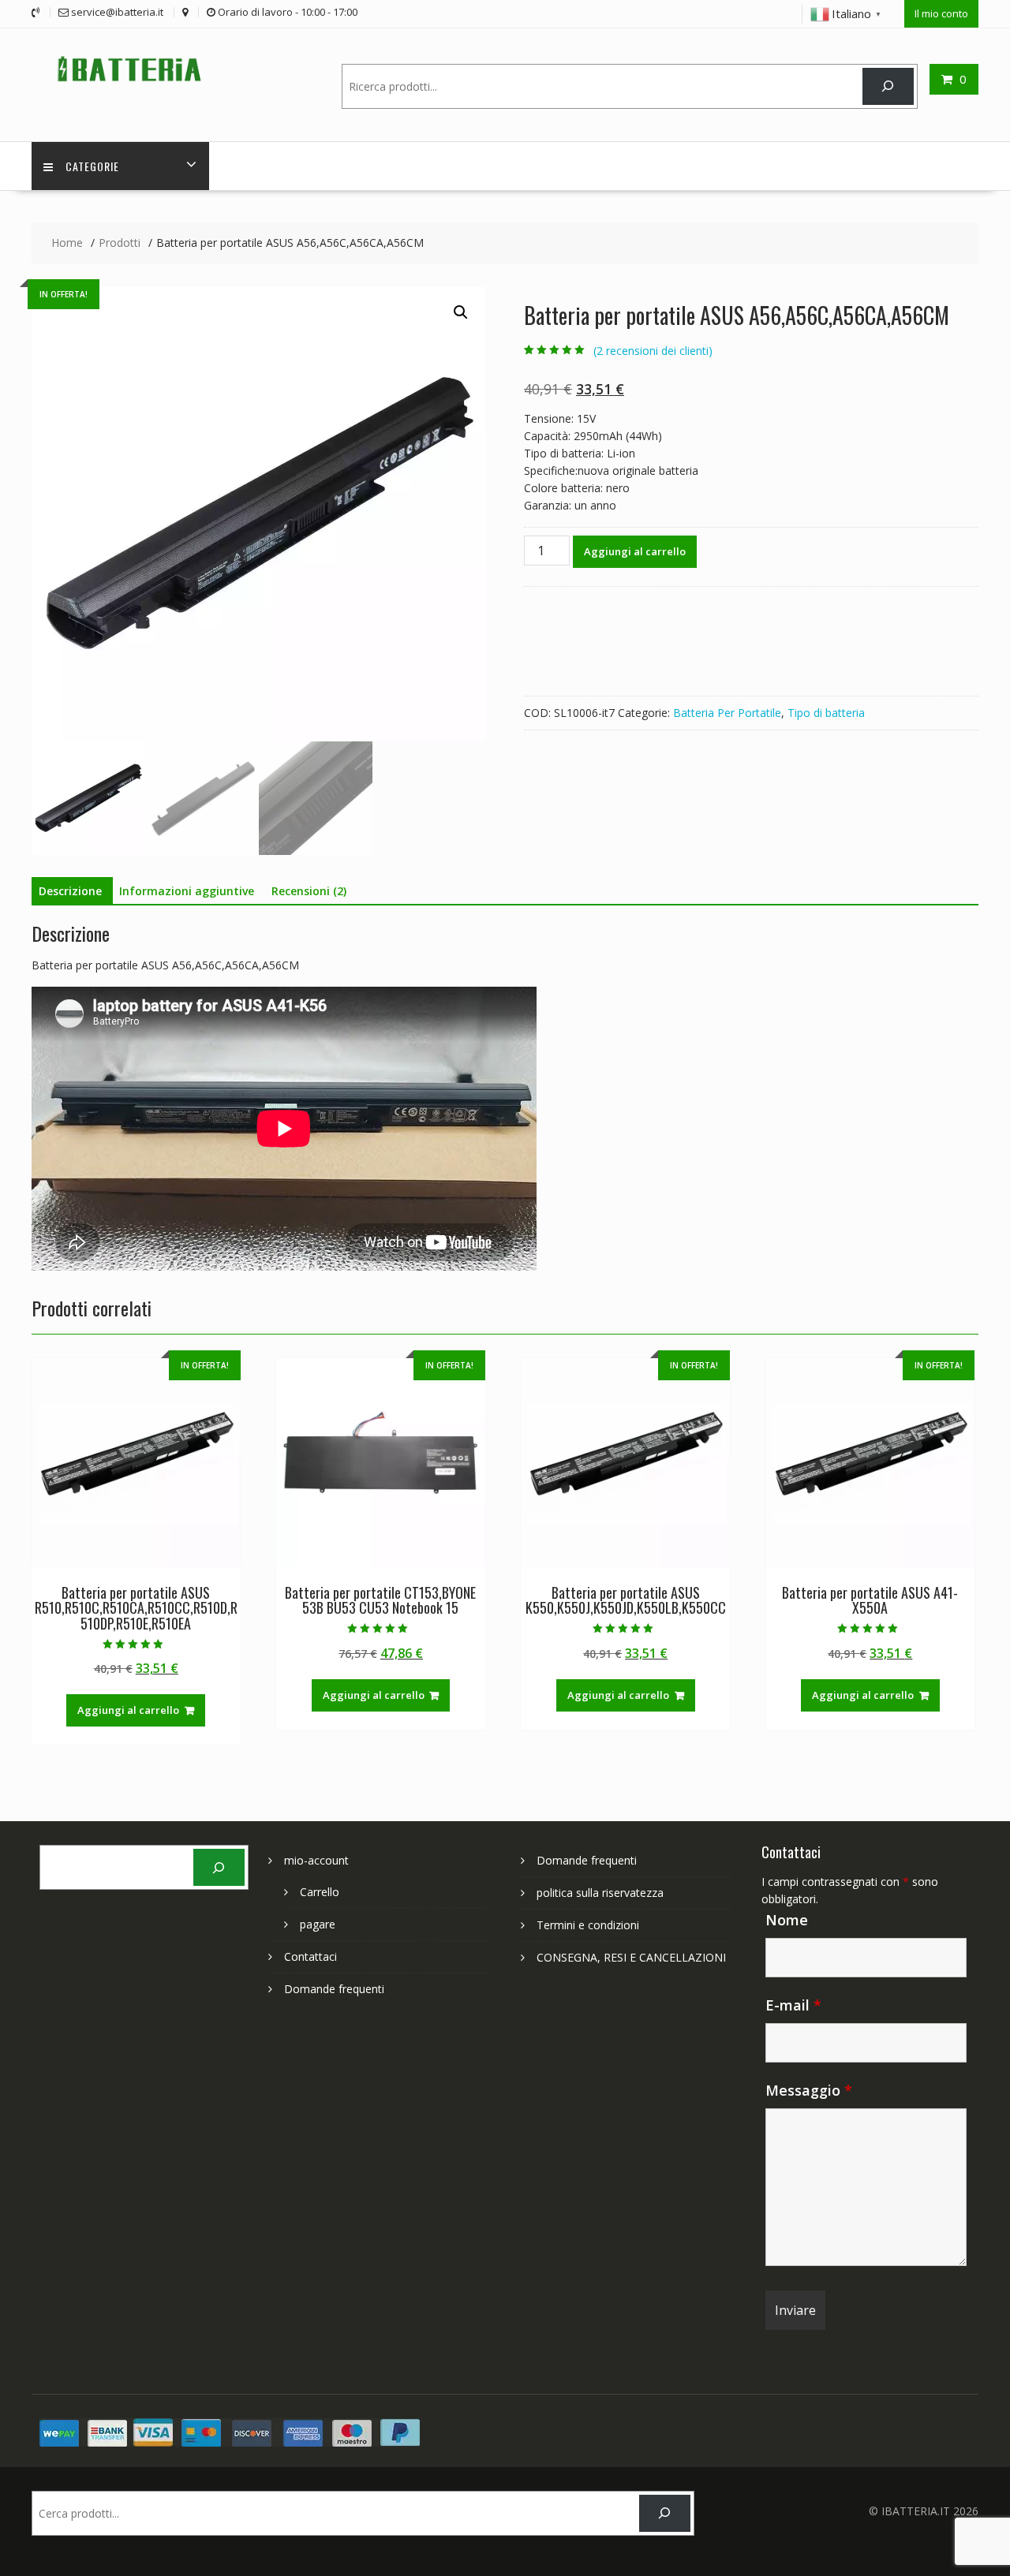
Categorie (92, 166)
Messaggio (809, 2090)
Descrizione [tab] (70, 891)
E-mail (793, 2005)
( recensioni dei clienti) (653, 351)
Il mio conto (941, 13)
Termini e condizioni (588, 1925)
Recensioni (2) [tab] (309, 891)
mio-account (316, 1860)
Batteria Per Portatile (727, 713)
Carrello (320, 1892)
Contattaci (310, 1956)
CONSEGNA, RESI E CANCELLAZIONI (631, 1957)
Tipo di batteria (826, 713)
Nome (787, 1920)
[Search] (888, 86)
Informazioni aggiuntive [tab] (187, 891)
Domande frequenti (334, 1989)
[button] (461, 312)
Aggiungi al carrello (635, 551)
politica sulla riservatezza (600, 1893)
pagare (318, 1924)
